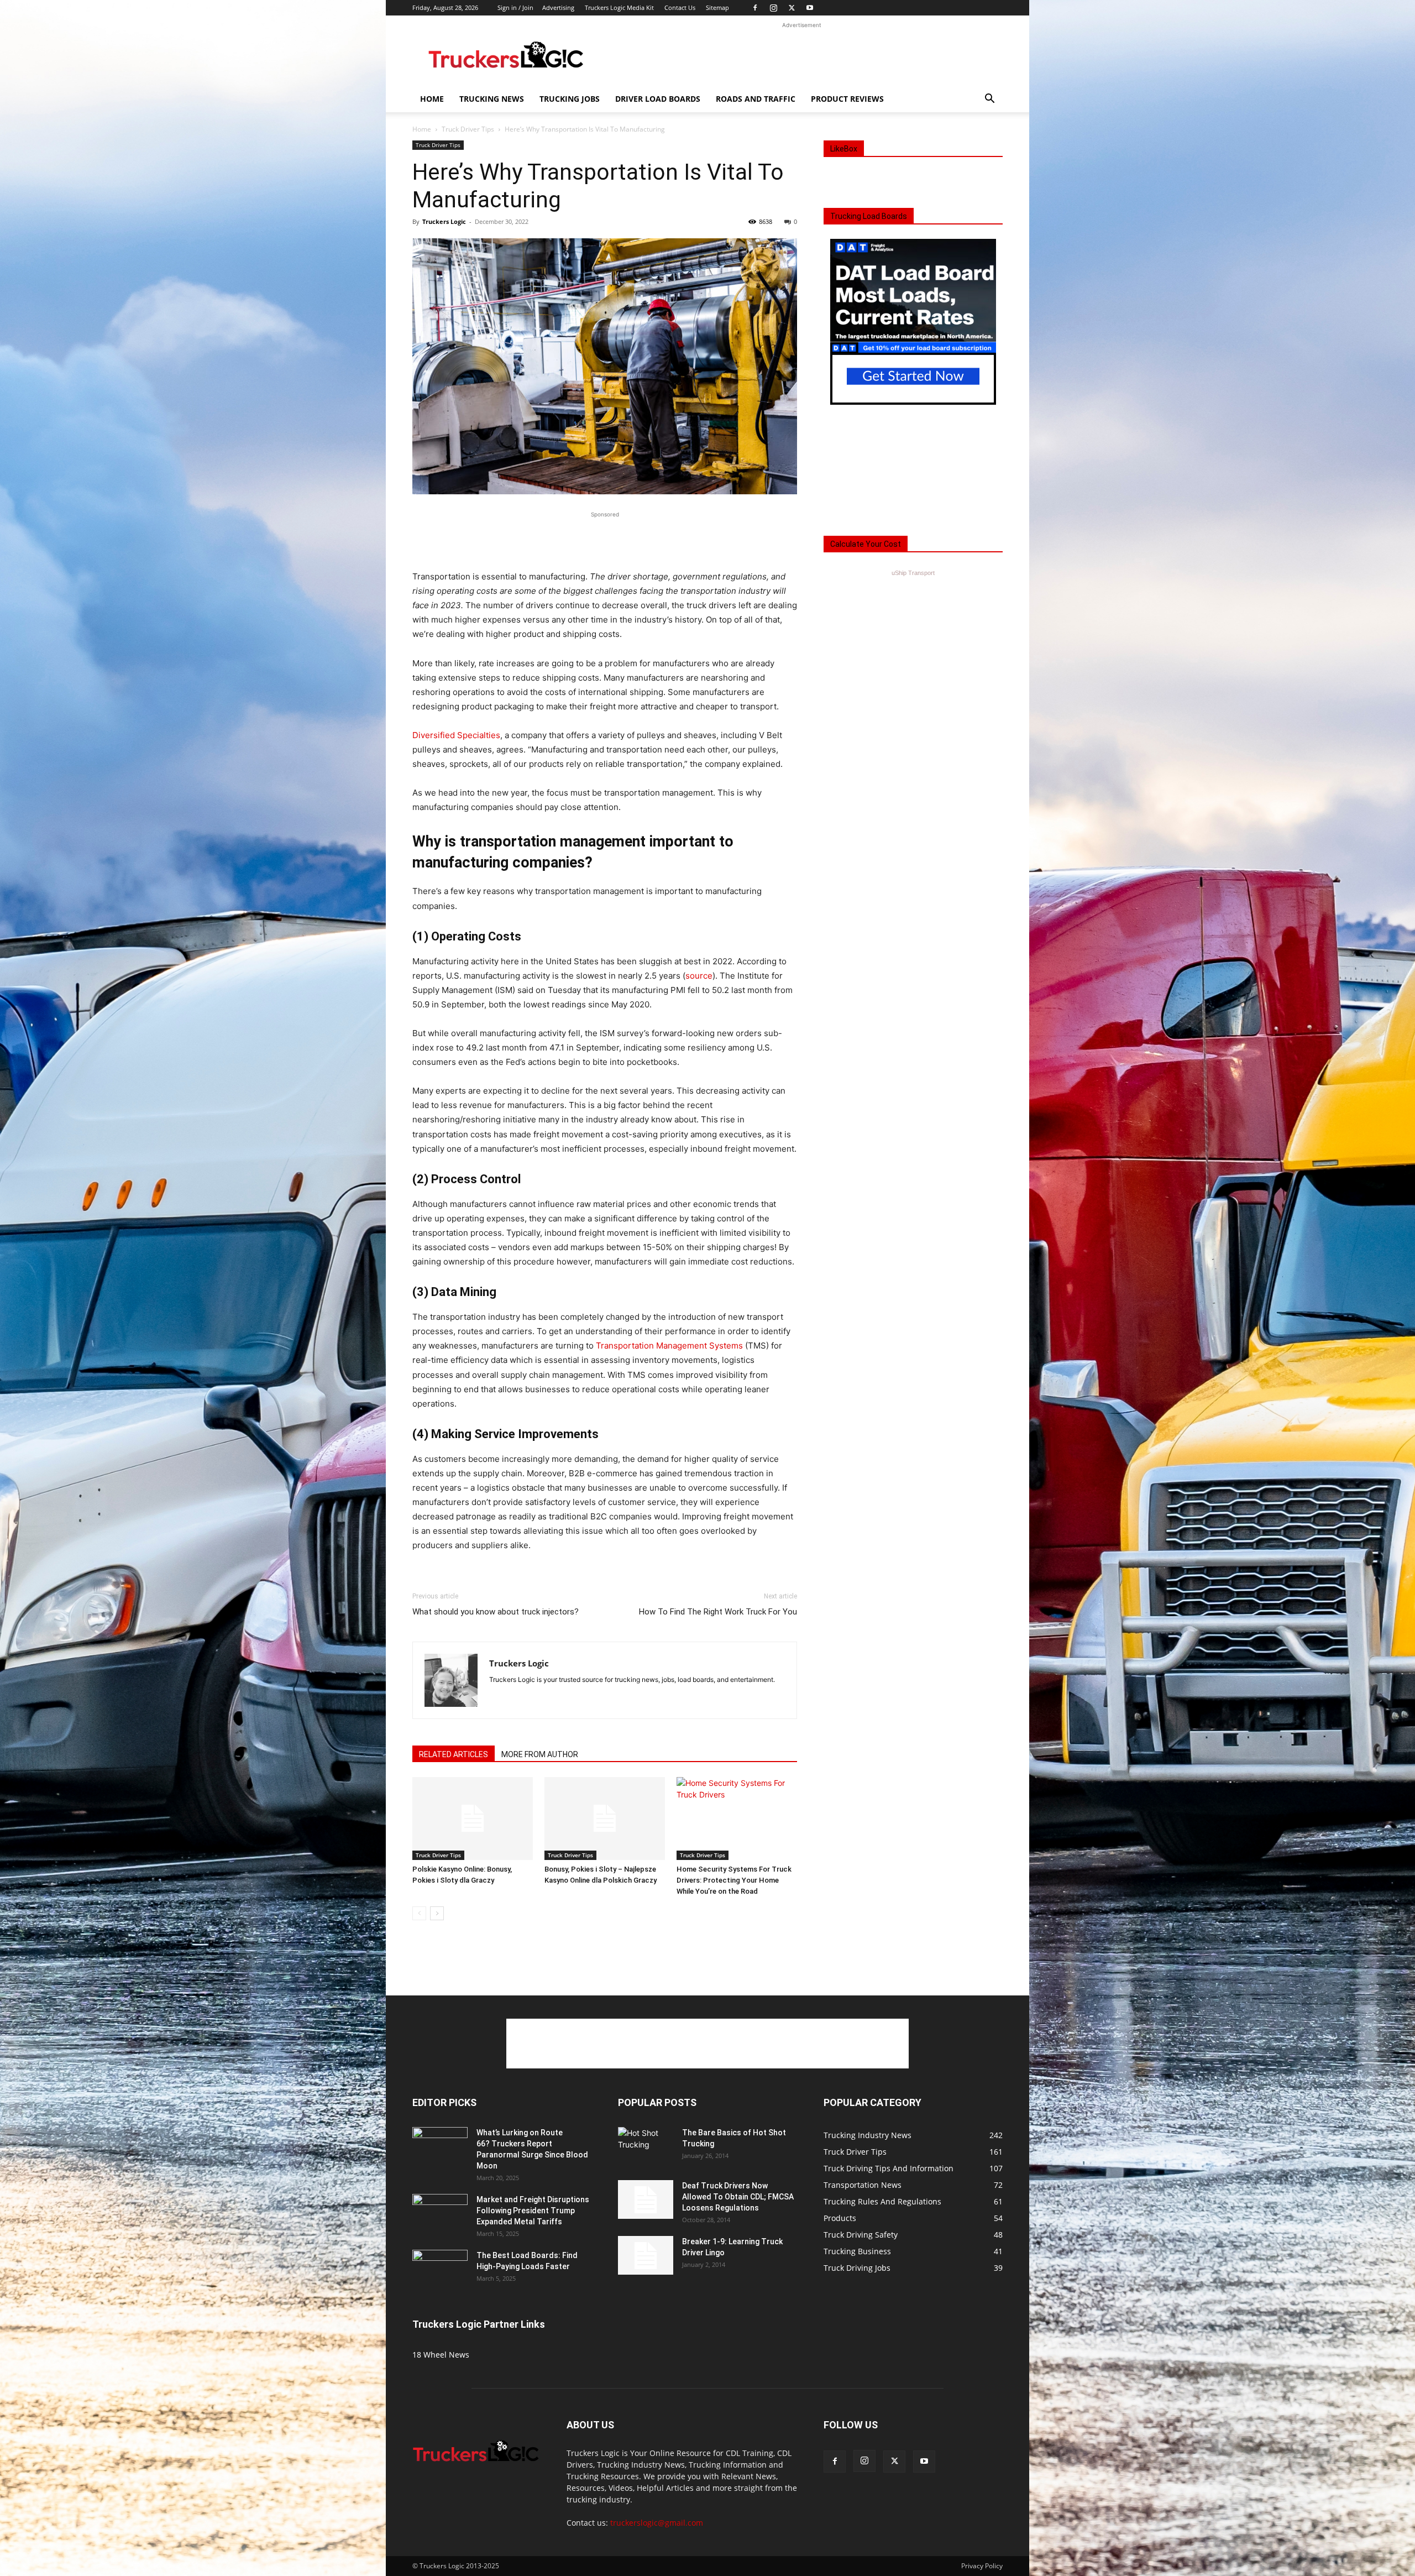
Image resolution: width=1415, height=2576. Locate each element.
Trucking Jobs (570, 99)
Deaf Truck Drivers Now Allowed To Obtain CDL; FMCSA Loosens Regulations (738, 2197)
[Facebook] (755, 8)
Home (432, 99)
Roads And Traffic (756, 99)
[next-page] (437, 1913)
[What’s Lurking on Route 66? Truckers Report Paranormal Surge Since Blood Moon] (440, 2146)
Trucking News (492, 99)
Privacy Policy (982, 2566)
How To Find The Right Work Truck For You (718, 1612)
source (699, 976)
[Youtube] (810, 8)
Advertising (558, 7)
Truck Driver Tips (468, 129)
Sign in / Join (515, 7)
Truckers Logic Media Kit (619, 7)
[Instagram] (773, 8)
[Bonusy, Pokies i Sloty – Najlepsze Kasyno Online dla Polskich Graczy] (605, 1819)
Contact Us (680, 7)
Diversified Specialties (456, 735)
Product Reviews (847, 99)
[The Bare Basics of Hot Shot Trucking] (646, 2139)
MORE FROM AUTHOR (540, 1754)
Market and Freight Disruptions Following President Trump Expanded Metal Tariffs (533, 2211)
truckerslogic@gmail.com (657, 2523)
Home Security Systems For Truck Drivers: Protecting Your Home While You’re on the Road (734, 1880)
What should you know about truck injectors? (496, 1612)
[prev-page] (419, 1913)
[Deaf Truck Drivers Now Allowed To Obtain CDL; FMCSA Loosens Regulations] (646, 2199)
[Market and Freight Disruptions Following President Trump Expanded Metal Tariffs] (440, 2213)
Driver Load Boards (658, 99)
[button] (989, 100)
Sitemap (717, 7)
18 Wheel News (441, 2355)
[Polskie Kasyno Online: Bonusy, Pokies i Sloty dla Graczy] (473, 1819)
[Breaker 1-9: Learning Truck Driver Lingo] (646, 2255)
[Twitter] (792, 8)
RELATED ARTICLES (454, 1754)
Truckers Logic (444, 221)
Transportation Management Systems (669, 1346)
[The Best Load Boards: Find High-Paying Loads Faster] (440, 2265)
